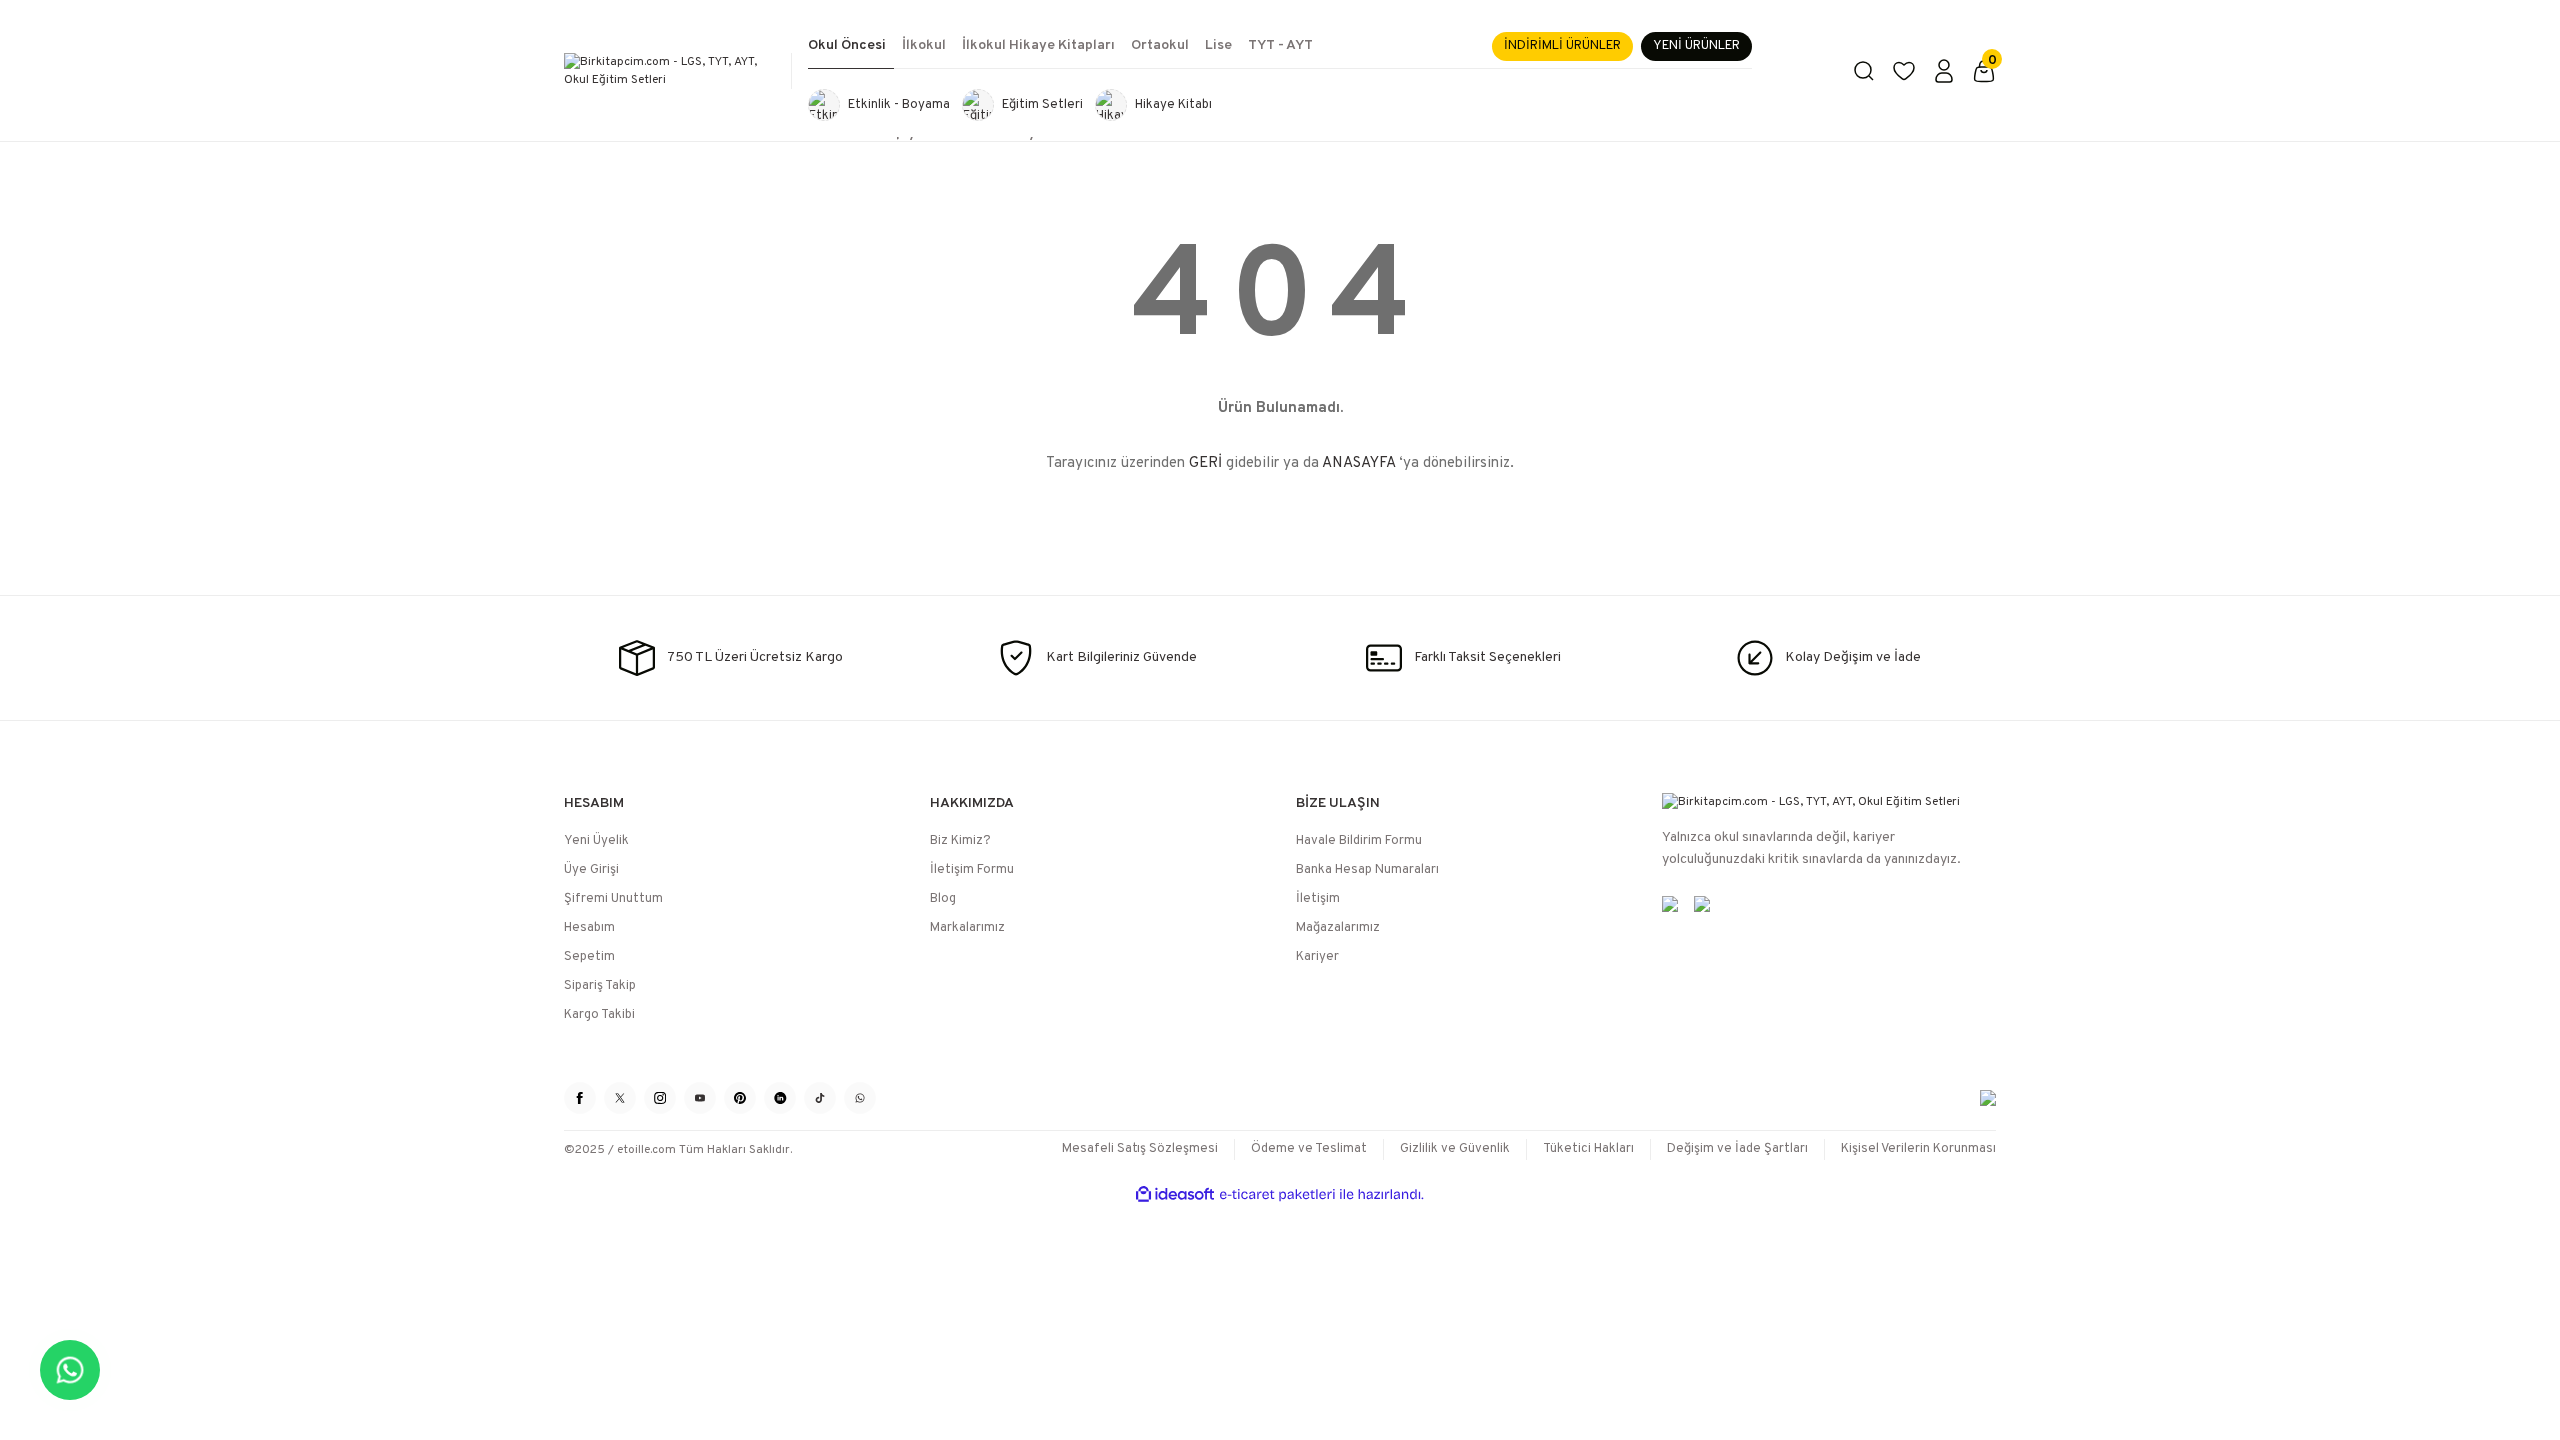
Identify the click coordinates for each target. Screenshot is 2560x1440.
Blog (943, 899)
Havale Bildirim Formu (1359, 841)
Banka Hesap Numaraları (1367, 870)
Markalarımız (967, 928)
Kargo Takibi (599, 1015)
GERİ (1205, 463)
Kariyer (1317, 957)
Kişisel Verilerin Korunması (1918, 1149)
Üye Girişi (591, 870)
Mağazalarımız (1338, 928)
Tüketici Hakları (1588, 1149)
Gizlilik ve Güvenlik (1455, 1149)
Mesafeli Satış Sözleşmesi (1140, 1149)
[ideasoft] (1175, 1194)
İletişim (1318, 899)
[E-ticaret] (1277, 1195)
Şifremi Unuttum (613, 899)
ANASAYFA (1358, 463)
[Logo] (670, 71)
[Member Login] (1944, 71)
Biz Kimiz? (960, 841)
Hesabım (589, 928)
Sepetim (589, 957)
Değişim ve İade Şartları (1737, 1149)
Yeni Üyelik (596, 841)
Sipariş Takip (600, 986)
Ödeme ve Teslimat (1309, 1149)
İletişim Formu (972, 870)
